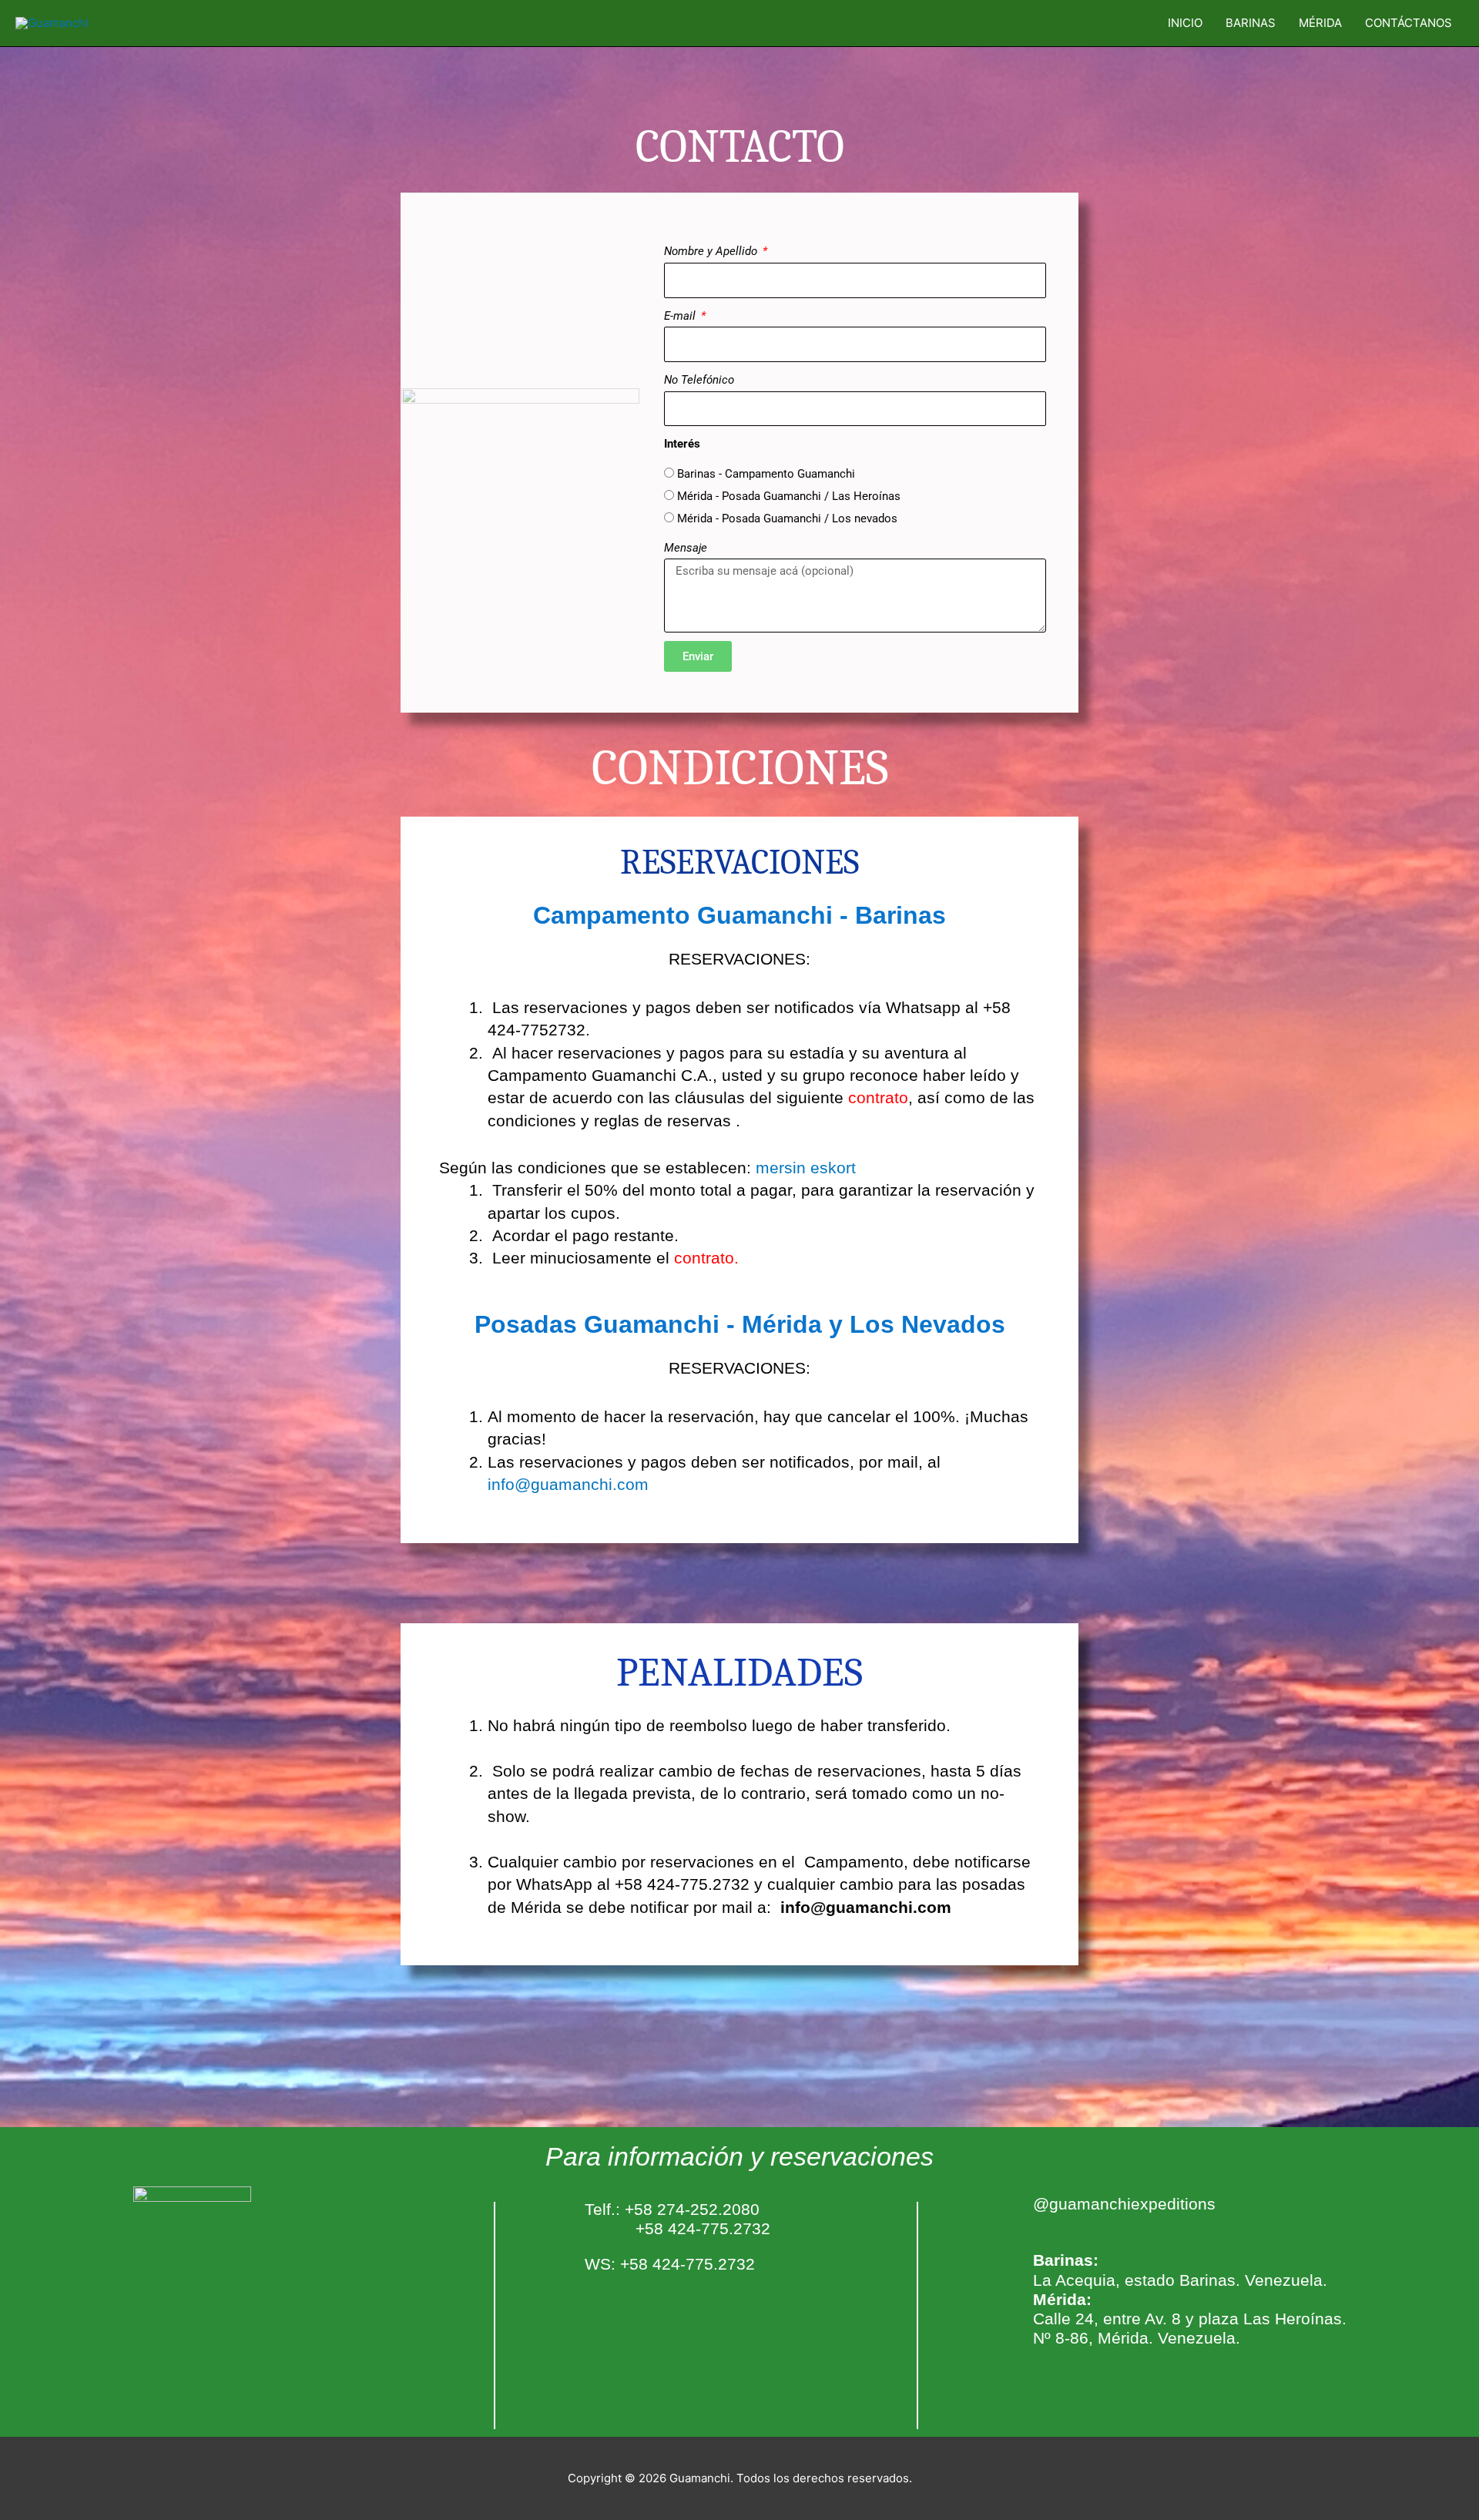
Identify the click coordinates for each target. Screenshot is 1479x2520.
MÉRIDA (1320, 23)
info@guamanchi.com (568, 1484)
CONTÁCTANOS (1409, 23)
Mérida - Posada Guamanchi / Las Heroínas (789, 496)
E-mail (681, 316)
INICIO (1185, 23)
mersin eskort (806, 1168)
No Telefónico (699, 380)
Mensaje (686, 548)
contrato (704, 1258)
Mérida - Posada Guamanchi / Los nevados (787, 518)
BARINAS (1251, 23)
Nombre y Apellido (712, 251)
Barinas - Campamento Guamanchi (766, 474)
